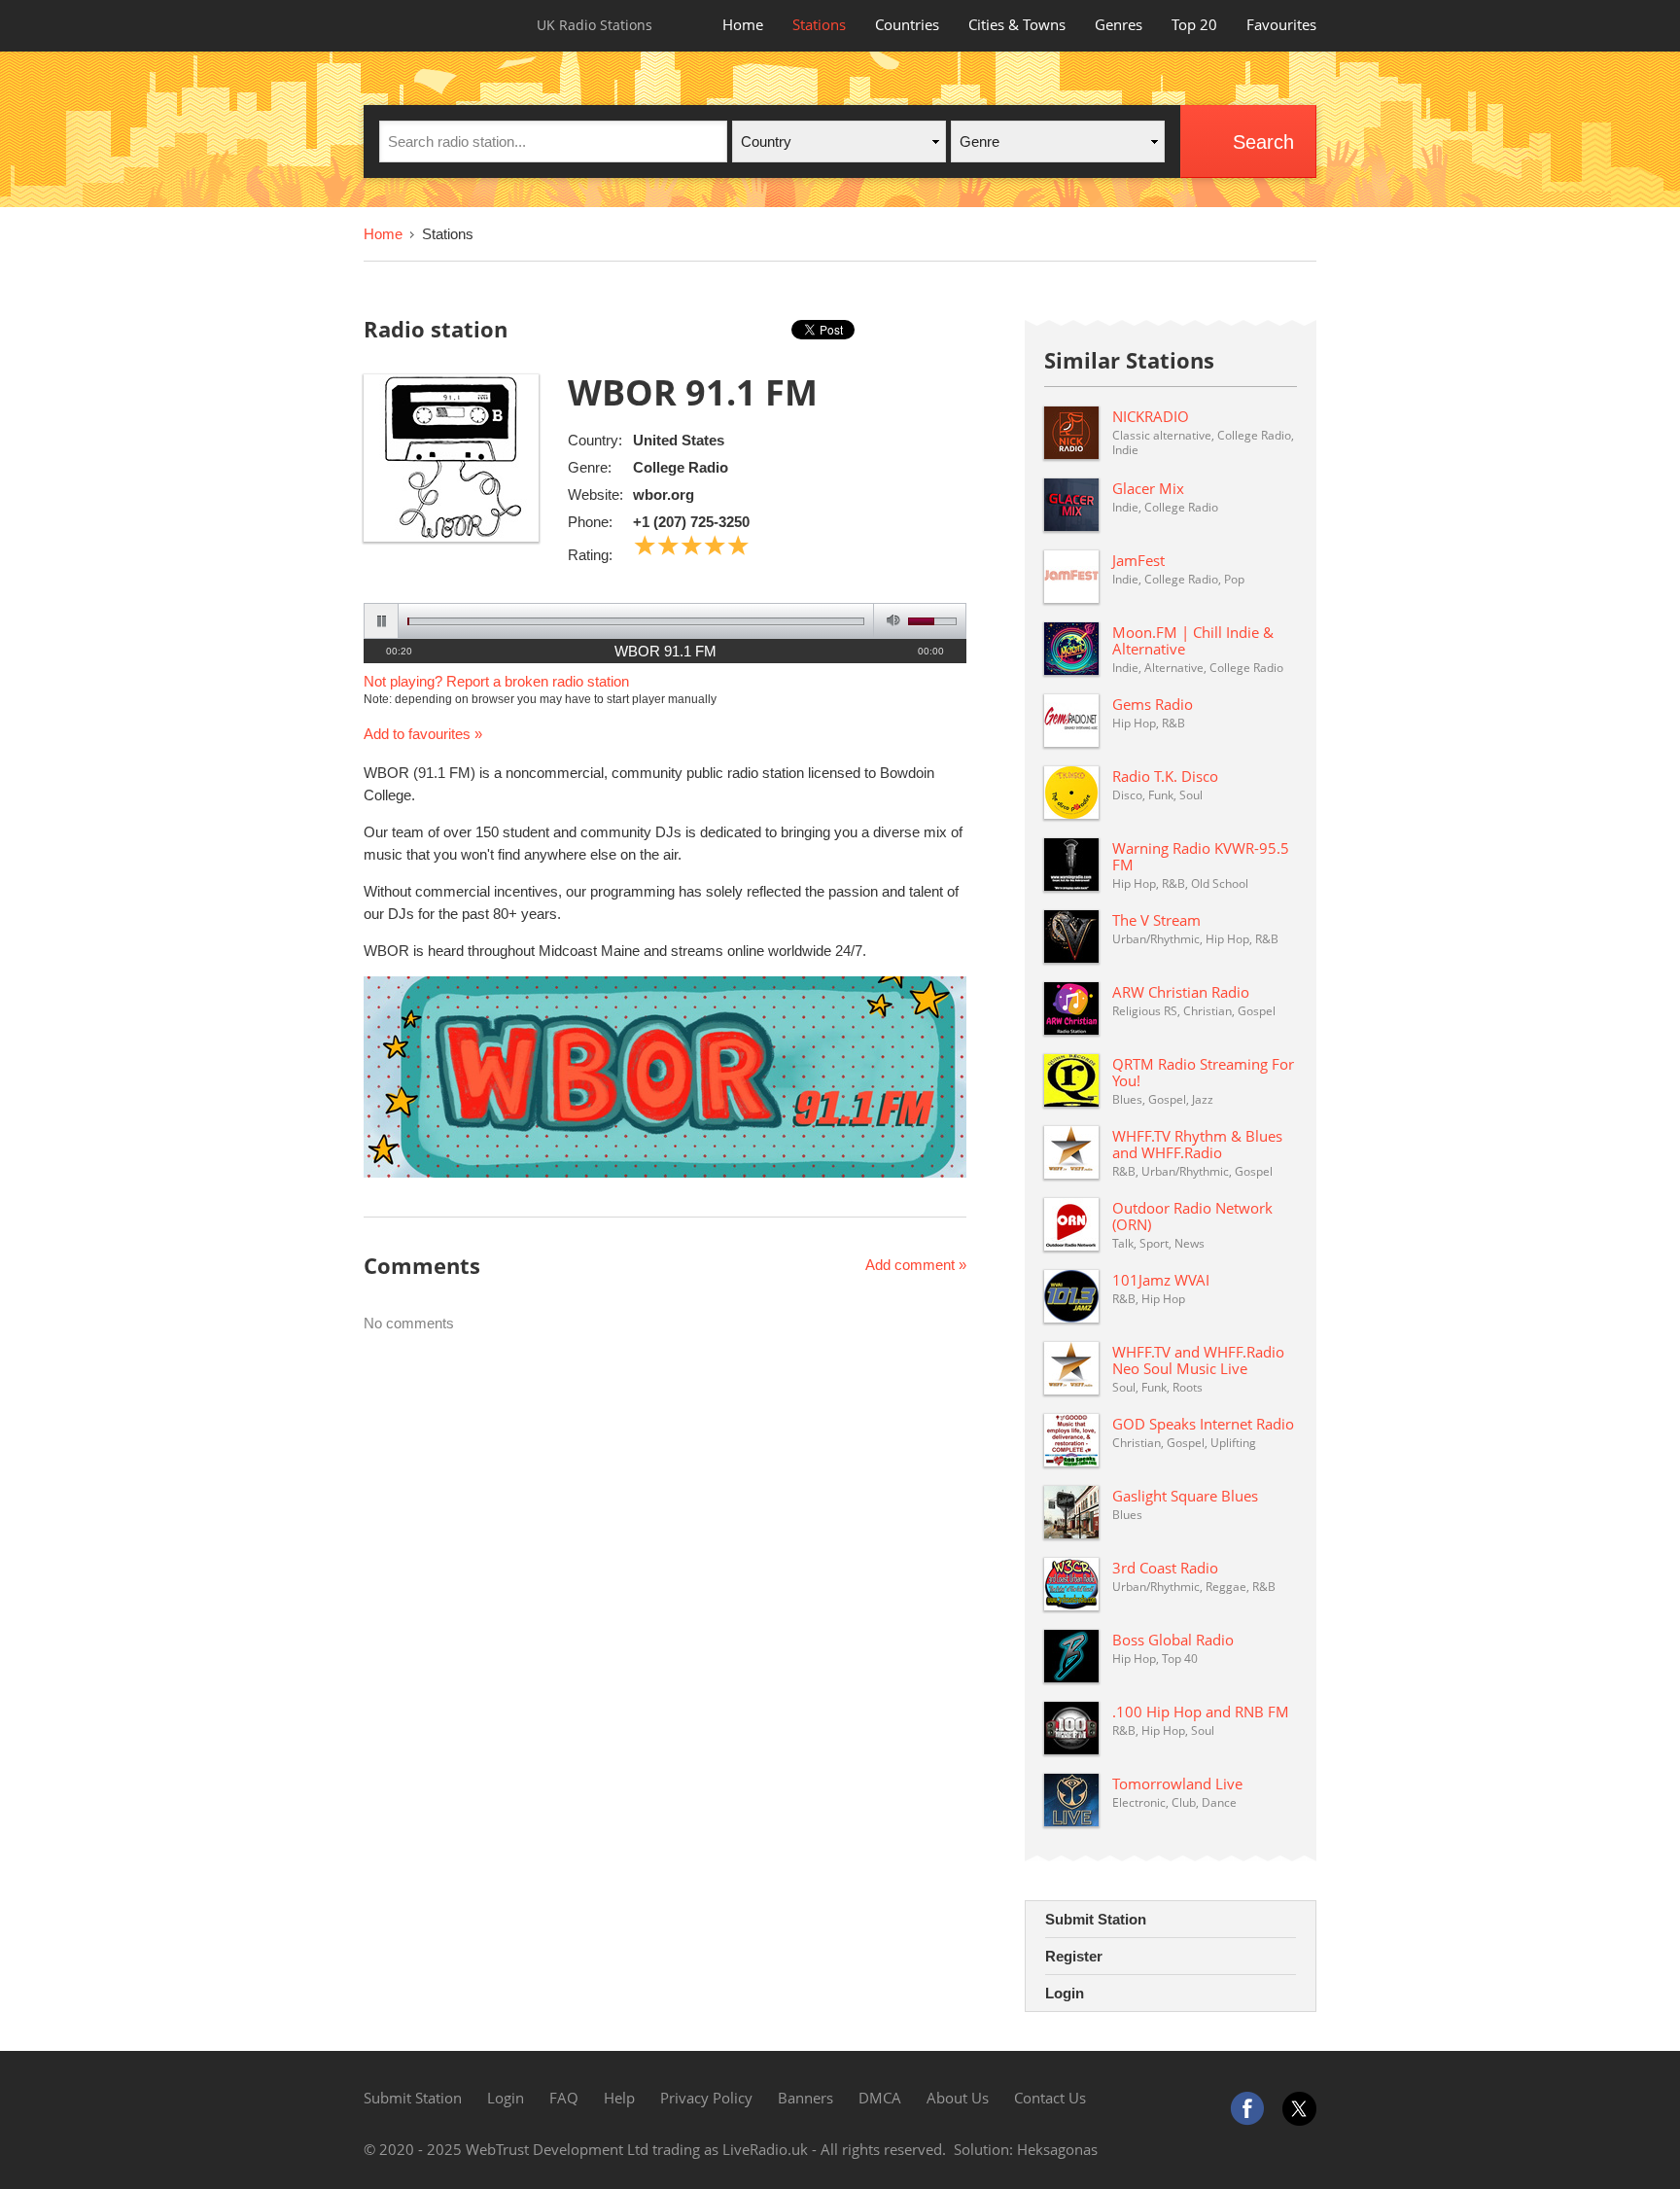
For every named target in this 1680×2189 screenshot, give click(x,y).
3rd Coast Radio (1165, 1568)
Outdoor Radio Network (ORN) (1192, 1216)
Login (1065, 1993)
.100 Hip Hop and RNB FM (1201, 1712)
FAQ (564, 2098)
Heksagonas (1057, 2149)
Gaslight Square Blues (1185, 1496)
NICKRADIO (1151, 416)
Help (619, 2098)
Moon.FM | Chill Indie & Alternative (1193, 640)
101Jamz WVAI (1161, 1280)
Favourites (1281, 24)
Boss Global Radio (1173, 1640)
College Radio (681, 467)
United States (679, 440)
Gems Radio (1153, 704)
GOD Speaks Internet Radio (1203, 1424)
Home (743, 24)
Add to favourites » (423, 734)
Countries (907, 24)
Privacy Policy (706, 2098)
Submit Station (1096, 1919)
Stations (819, 24)
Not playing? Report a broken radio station (496, 681)
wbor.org (664, 494)
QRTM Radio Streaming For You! (1203, 1072)
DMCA (880, 2098)
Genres (1119, 24)
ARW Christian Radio (1181, 992)
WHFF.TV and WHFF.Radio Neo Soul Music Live (1198, 1360)
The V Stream (1156, 920)
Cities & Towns (1017, 24)
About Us (958, 2098)
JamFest (1138, 560)
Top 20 (1194, 24)
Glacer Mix (1148, 488)
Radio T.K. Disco (1165, 776)
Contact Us (1050, 2098)
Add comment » (916, 1265)
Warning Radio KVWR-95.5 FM (1201, 856)
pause (382, 621)
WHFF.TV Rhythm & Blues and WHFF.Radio (1197, 1144)
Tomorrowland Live (1177, 1783)
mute (890, 621)
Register (1074, 1956)
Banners (805, 2098)
